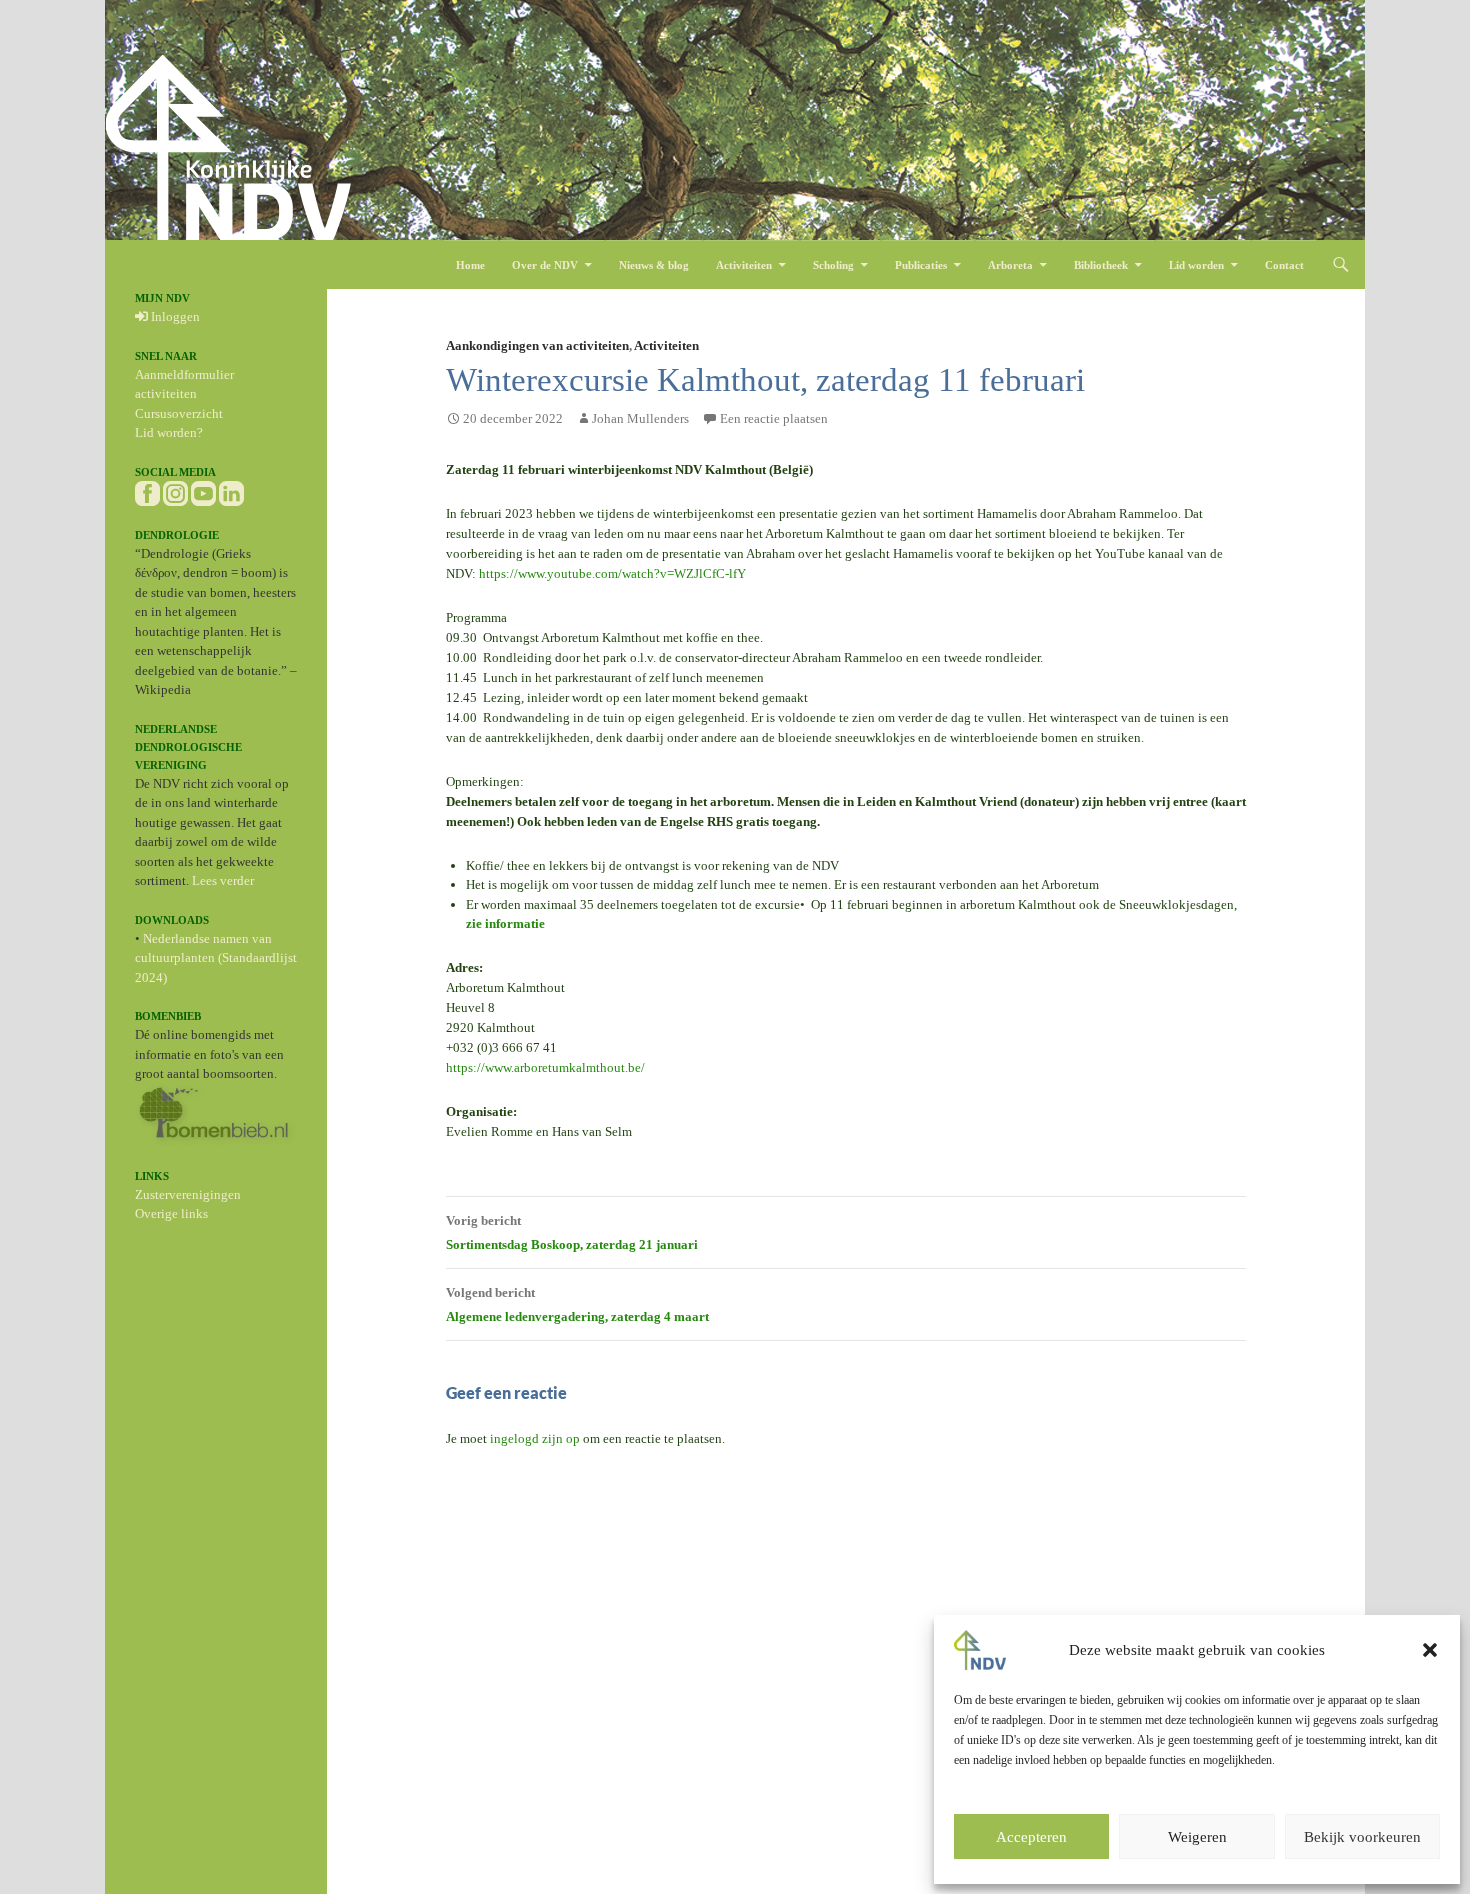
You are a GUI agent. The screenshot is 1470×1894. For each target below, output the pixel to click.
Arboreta (1010, 265)
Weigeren (1197, 1837)
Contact (1284, 265)
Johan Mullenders (640, 418)
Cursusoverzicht (179, 413)
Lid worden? (169, 432)
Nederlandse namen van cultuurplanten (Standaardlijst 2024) (216, 958)
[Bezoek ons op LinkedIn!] (231, 491)
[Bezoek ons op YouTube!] (203, 491)
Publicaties (921, 265)
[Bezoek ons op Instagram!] (175, 491)
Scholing (833, 265)
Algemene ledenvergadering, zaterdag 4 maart (577, 1304)
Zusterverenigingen (188, 1194)
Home (470, 265)
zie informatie (505, 923)
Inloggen (174, 316)
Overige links (171, 1213)
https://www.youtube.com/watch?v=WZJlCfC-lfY (612, 573)
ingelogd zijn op (535, 1438)
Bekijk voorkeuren (1362, 1837)
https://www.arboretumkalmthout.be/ (545, 1067)
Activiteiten (744, 265)
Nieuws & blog (654, 265)
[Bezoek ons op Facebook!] (147, 491)
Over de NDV (545, 265)
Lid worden (1196, 265)
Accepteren (1031, 1837)
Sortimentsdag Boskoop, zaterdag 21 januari (572, 1232)
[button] (1430, 1650)
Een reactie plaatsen (774, 418)
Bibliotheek (1101, 265)
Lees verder (223, 880)
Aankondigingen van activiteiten (537, 345)
